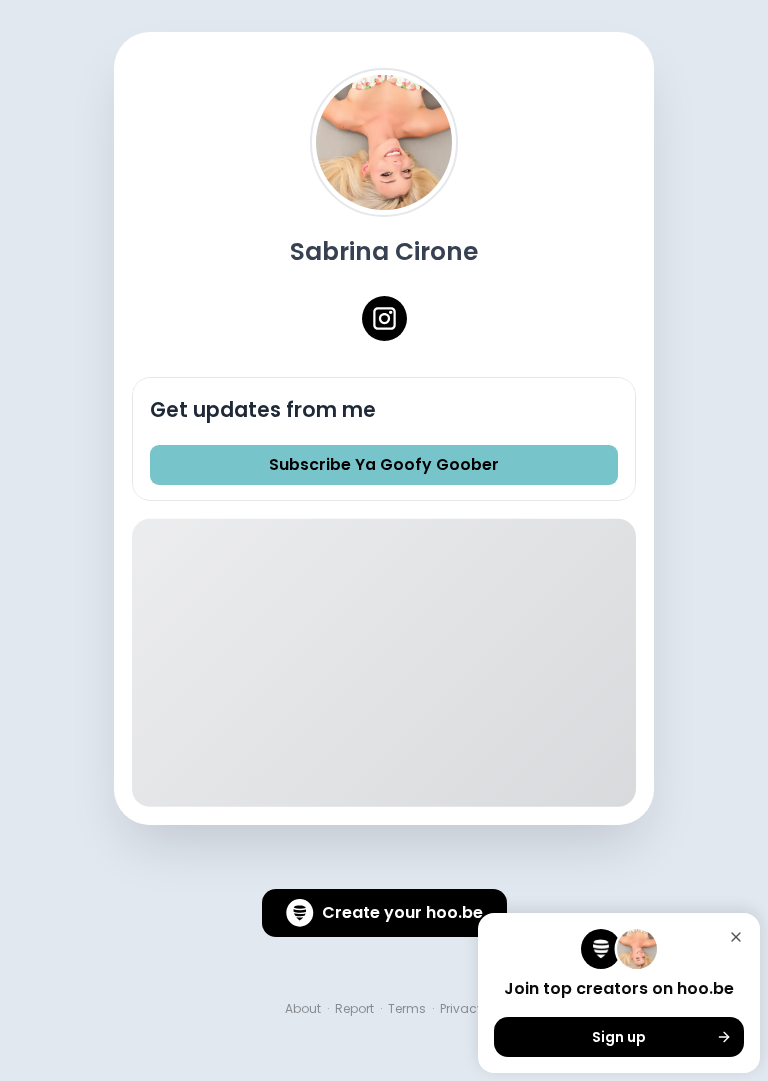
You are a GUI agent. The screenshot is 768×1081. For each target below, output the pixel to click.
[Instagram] (384, 318)
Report (354, 1009)
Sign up (619, 1037)
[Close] (736, 937)
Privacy (462, 1009)
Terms (407, 1009)
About (303, 1009)
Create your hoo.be (402, 912)
